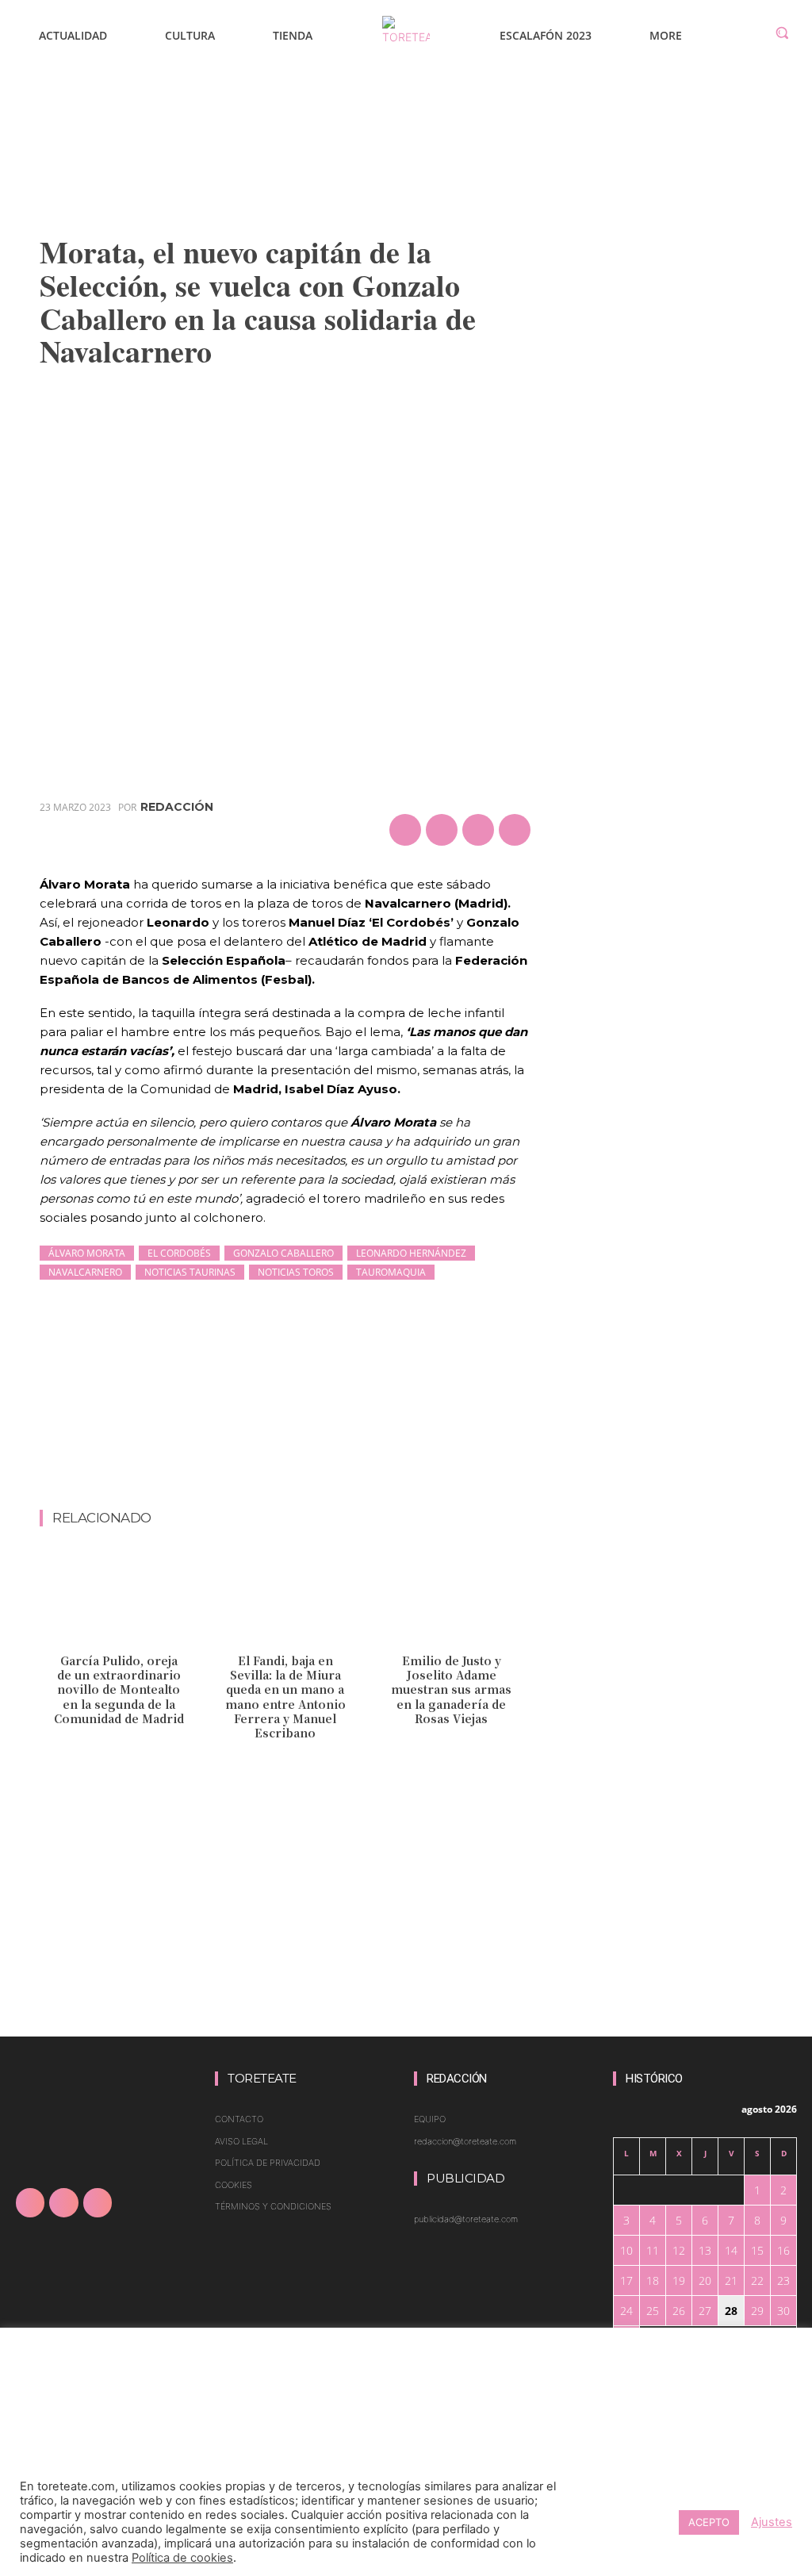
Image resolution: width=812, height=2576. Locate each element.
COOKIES (234, 2185)
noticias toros (296, 1272)
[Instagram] (63, 2202)
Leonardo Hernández (411, 1253)
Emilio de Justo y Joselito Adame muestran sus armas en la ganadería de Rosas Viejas (451, 1689)
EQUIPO (430, 2119)
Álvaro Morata (87, 1253)
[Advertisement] (328, 1468)
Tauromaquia (391, 1272)
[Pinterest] (478, 830)
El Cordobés (179, 1253)
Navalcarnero (85, 1272)
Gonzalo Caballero (283, 1253)
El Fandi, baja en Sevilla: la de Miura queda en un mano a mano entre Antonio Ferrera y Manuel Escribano (285, 1697)
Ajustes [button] (772, 2522)
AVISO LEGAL (241, 2141)
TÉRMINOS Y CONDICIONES (273, 2206)
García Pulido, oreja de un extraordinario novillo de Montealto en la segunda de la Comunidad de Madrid (119, 1689)
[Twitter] (442, 830)
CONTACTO (239, 2119)
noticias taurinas (190, 1272)
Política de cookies (182, 2558)
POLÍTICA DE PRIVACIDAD (268, 2163)
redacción (177, 807)
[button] (782, 33)
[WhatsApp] (515, 830)
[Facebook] (405, 830)
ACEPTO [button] (709, 2522)
